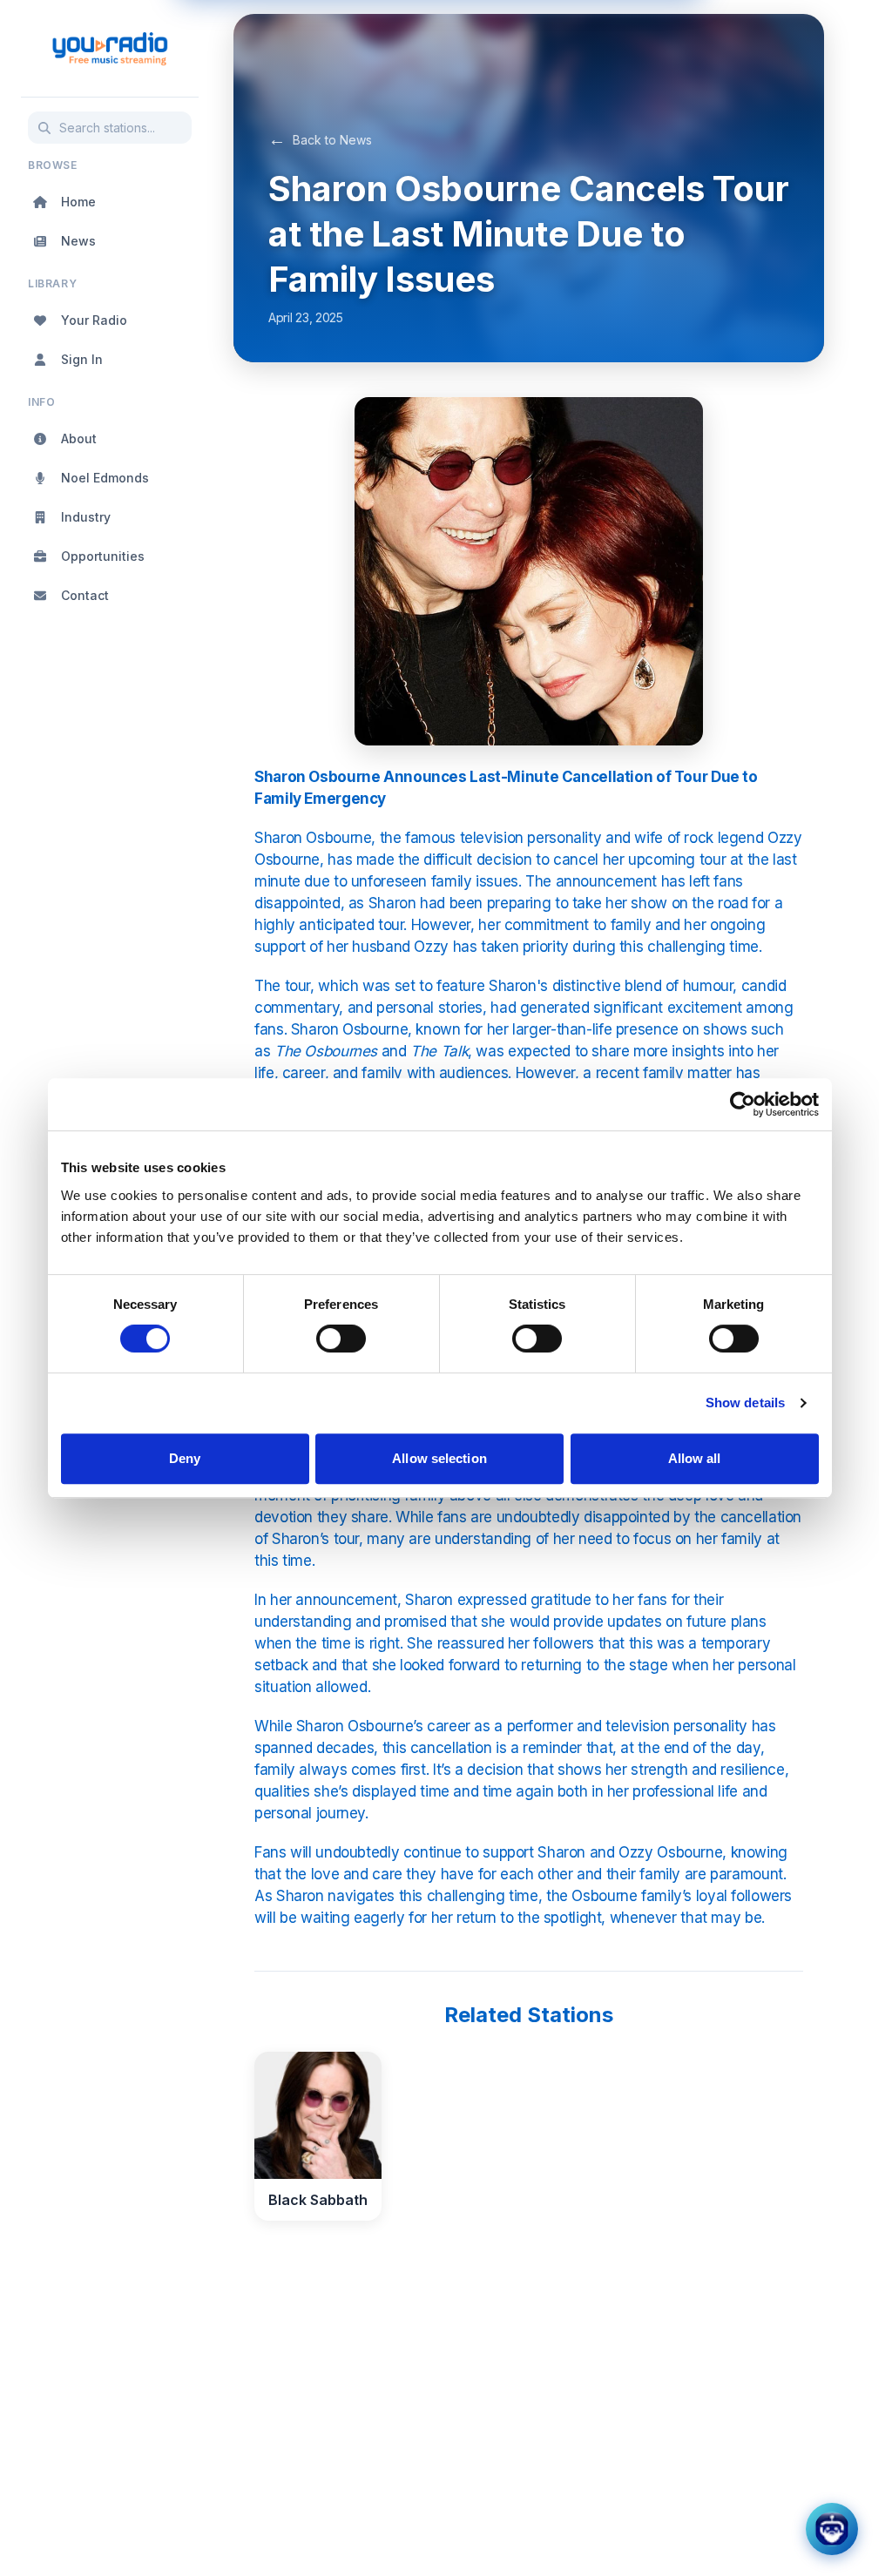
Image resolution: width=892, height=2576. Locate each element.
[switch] (341, 1339)
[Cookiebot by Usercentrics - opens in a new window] (743, 1104)
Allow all (695, 1458)
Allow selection (439, 1458)
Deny (185, 1458)
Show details (745, 1403)
